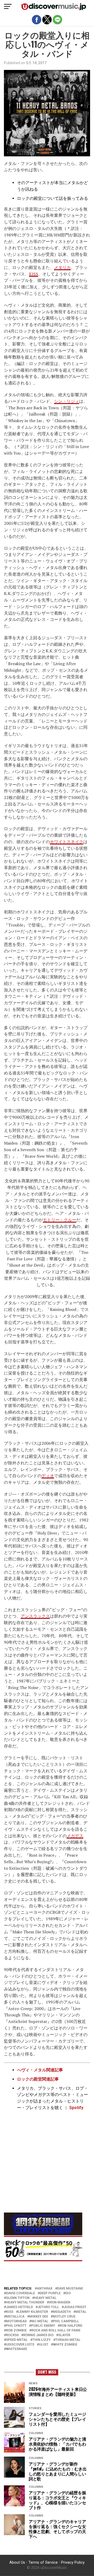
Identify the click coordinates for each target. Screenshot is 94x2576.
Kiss (10, 2312)
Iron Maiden (60, 2302)
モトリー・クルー (60, 1220)
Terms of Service (43, 2563)
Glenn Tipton (18, 2298)
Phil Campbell (66, 2321)
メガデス (75, 1836)
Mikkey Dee (39, 2317)
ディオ (48, 1476)
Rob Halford (71, 2326)
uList (44, 2345)
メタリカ (62, 267)
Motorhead (16, 2321)
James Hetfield (19, 2307)
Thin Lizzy (42, 2340)
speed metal (17, 2340)
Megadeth (62, 2312)
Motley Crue (64, 2317)
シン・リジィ (67, 401)
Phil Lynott (16, 2326)
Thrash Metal (68, 2340)
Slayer (64, 2335)
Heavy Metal (45, 2298)
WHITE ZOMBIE (65, 2345)
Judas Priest (75, 2307)
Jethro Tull (48, 2307)
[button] (8, 7)
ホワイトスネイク (67, 842)
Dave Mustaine (70, 2289)
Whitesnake (17, 2349)
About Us (17, 2563)
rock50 (12, 2335)
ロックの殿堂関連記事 (38, 2079)
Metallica (15, 2317)
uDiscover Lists (20, 2345)
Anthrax (45, 2289)
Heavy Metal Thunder (25, 2302)
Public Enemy (43, 2326)
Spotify (76, 2108)
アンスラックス (35, 1616)
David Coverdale (20, 2293)
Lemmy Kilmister (33, 2312)
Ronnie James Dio (38, 2335)
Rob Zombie (16, 2330)
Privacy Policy (73, 2563)
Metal (81, 2312)
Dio (68, 2293)
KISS (34, 274)
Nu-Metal (40, 2321)
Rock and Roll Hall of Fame (56, 2330)
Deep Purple (50, 2293)
